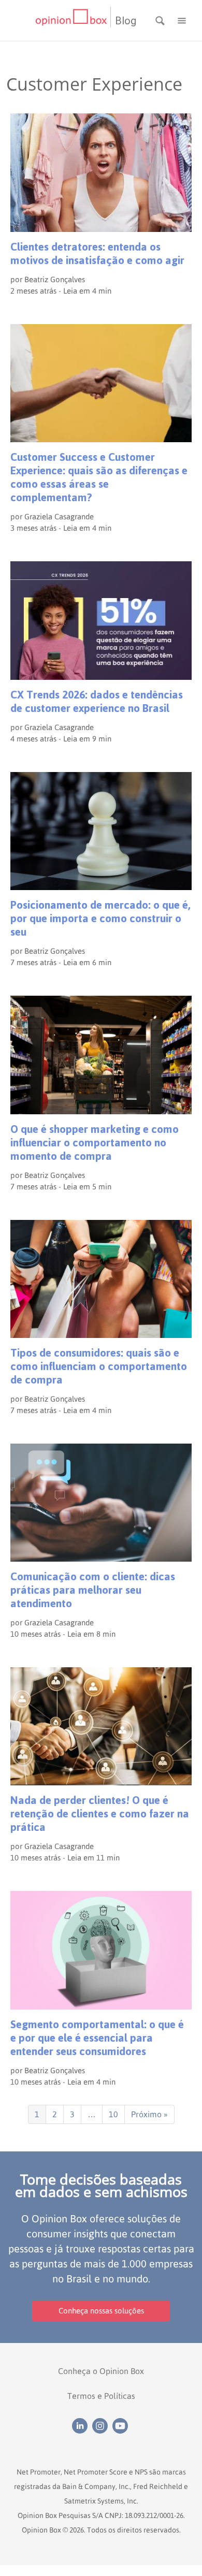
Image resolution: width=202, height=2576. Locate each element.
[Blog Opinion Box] (73, 20)
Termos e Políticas (101, 2396)
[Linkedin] (82, 2425)
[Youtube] (121, 2425)
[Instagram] (102, 2425)
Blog (126, 21)
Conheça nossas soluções (101, 2311)
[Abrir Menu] (182, 20)
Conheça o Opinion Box (101, 2371)
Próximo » (149, 2114)
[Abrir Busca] (161, 20)
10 (113, 2114)
